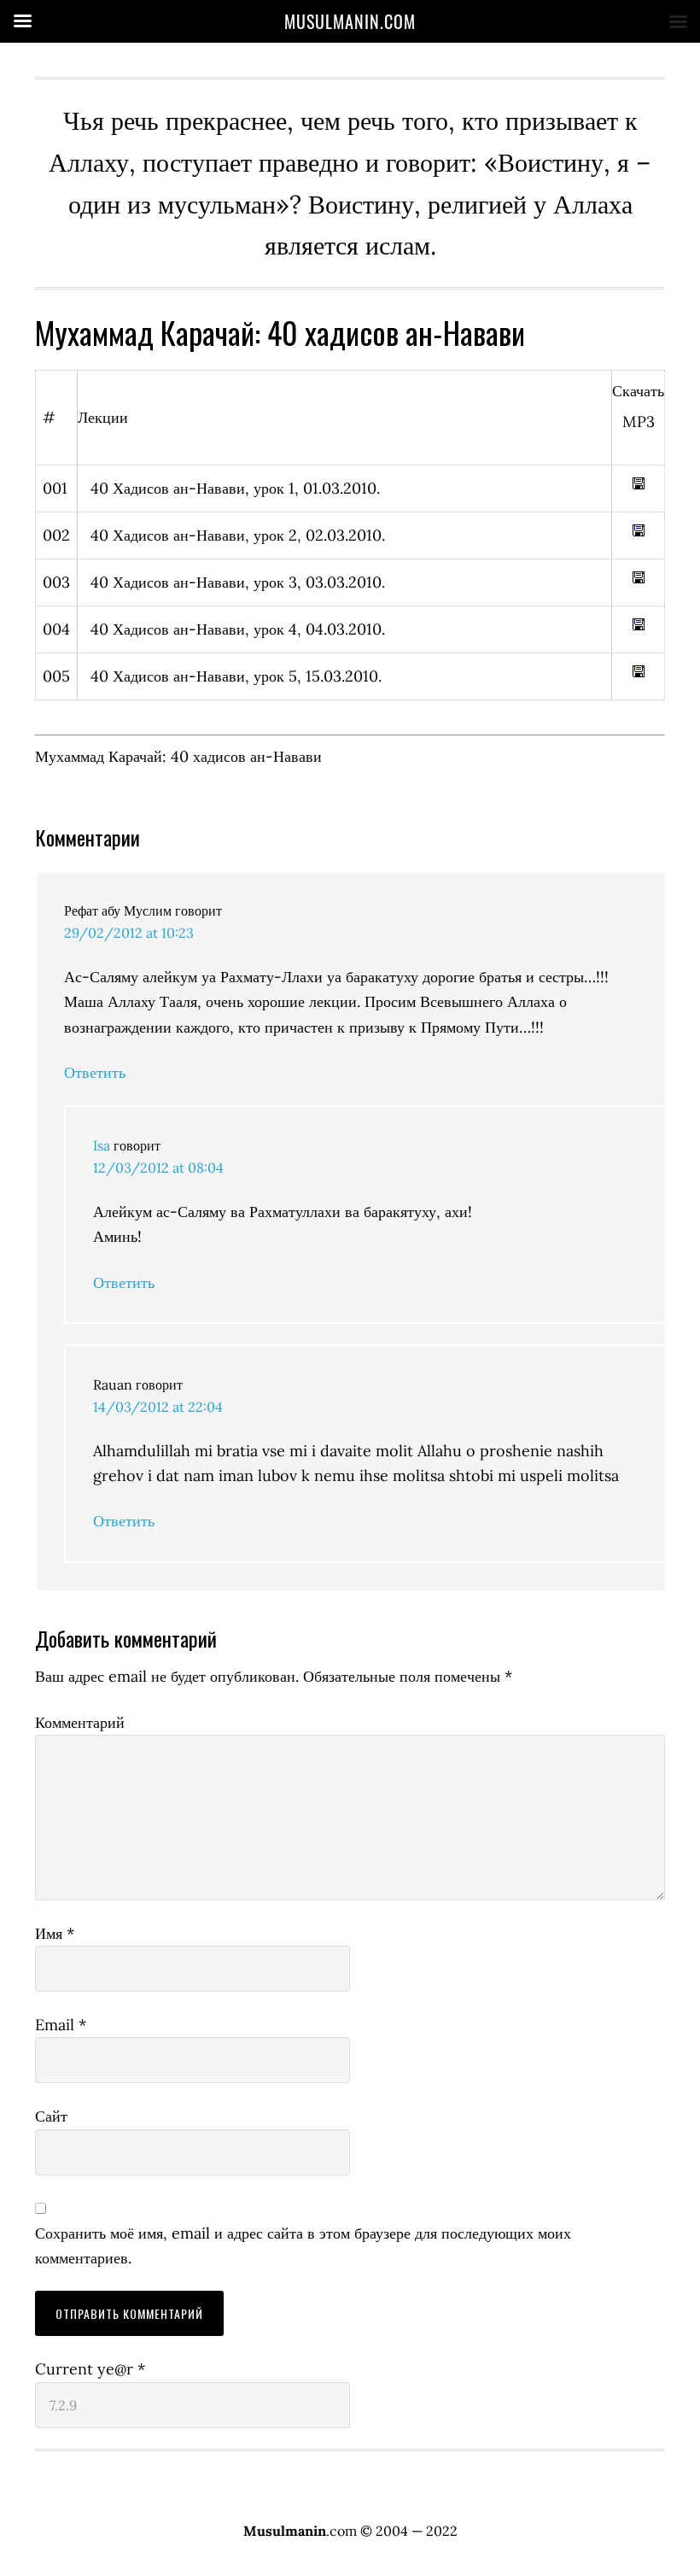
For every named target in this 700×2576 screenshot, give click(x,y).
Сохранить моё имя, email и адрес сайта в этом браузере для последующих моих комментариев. (303, 2245)
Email (61, 2025)
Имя (55, 1933)
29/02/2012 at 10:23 (129, 933)
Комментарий (80, 1722)
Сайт (51, 2116)
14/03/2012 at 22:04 (158, 1407)
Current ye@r (90, 2369)
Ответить (95, 1072)
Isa (102, 1145)
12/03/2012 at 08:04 (158, 1168)
